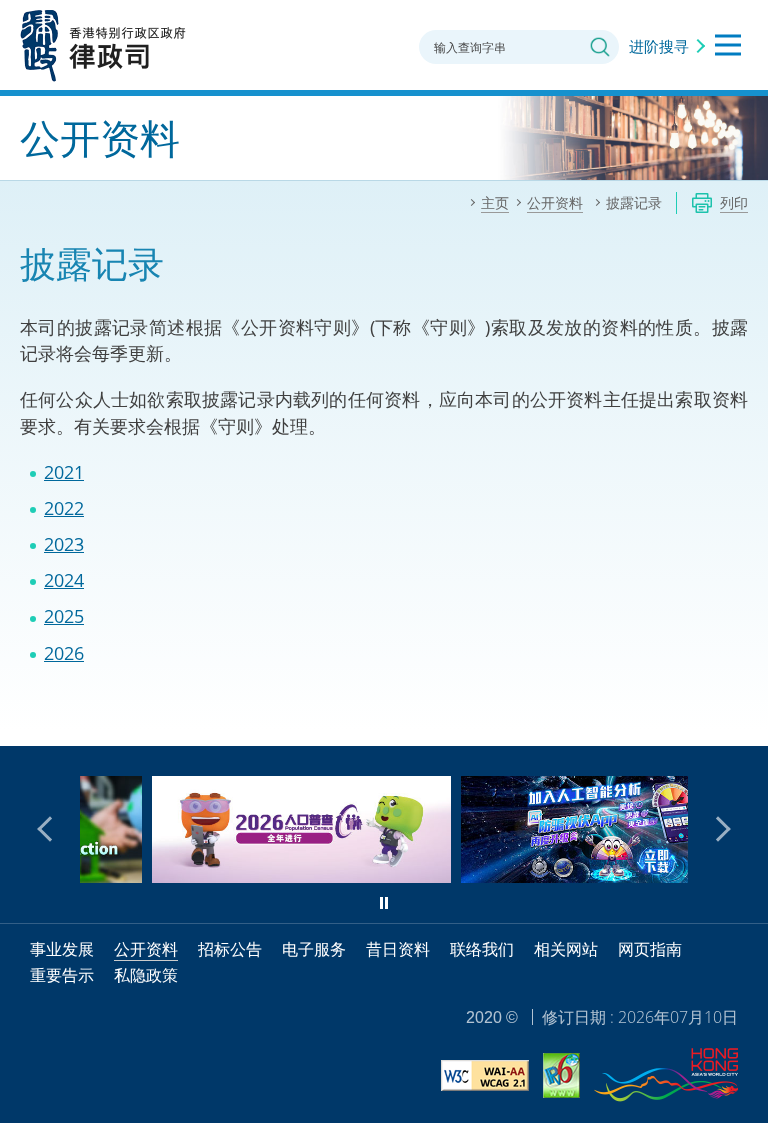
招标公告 (230, 949)
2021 (64, 472)
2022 (64, 508)
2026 (64, 653)
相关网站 (566, 949)
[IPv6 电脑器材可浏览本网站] (561, 1078)
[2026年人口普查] (250, 876)
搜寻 (600, 47)
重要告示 (62, 975)
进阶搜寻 (659, 46)
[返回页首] (741, 719)
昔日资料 (398, 949)
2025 (64, 616)
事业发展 (62, 949)
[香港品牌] (666, 1078)
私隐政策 (146, 975)
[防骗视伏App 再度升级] (559, 876)
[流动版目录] (728, 45)
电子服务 (314, 949)
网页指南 (650, 949)
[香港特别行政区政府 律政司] (103, 45)
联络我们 (482, 949)
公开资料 (146, 949)
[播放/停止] (384, 903)
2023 (64, 544)
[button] (50, 829)
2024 (64, 580)
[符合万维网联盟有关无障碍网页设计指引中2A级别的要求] (485, 1078)
